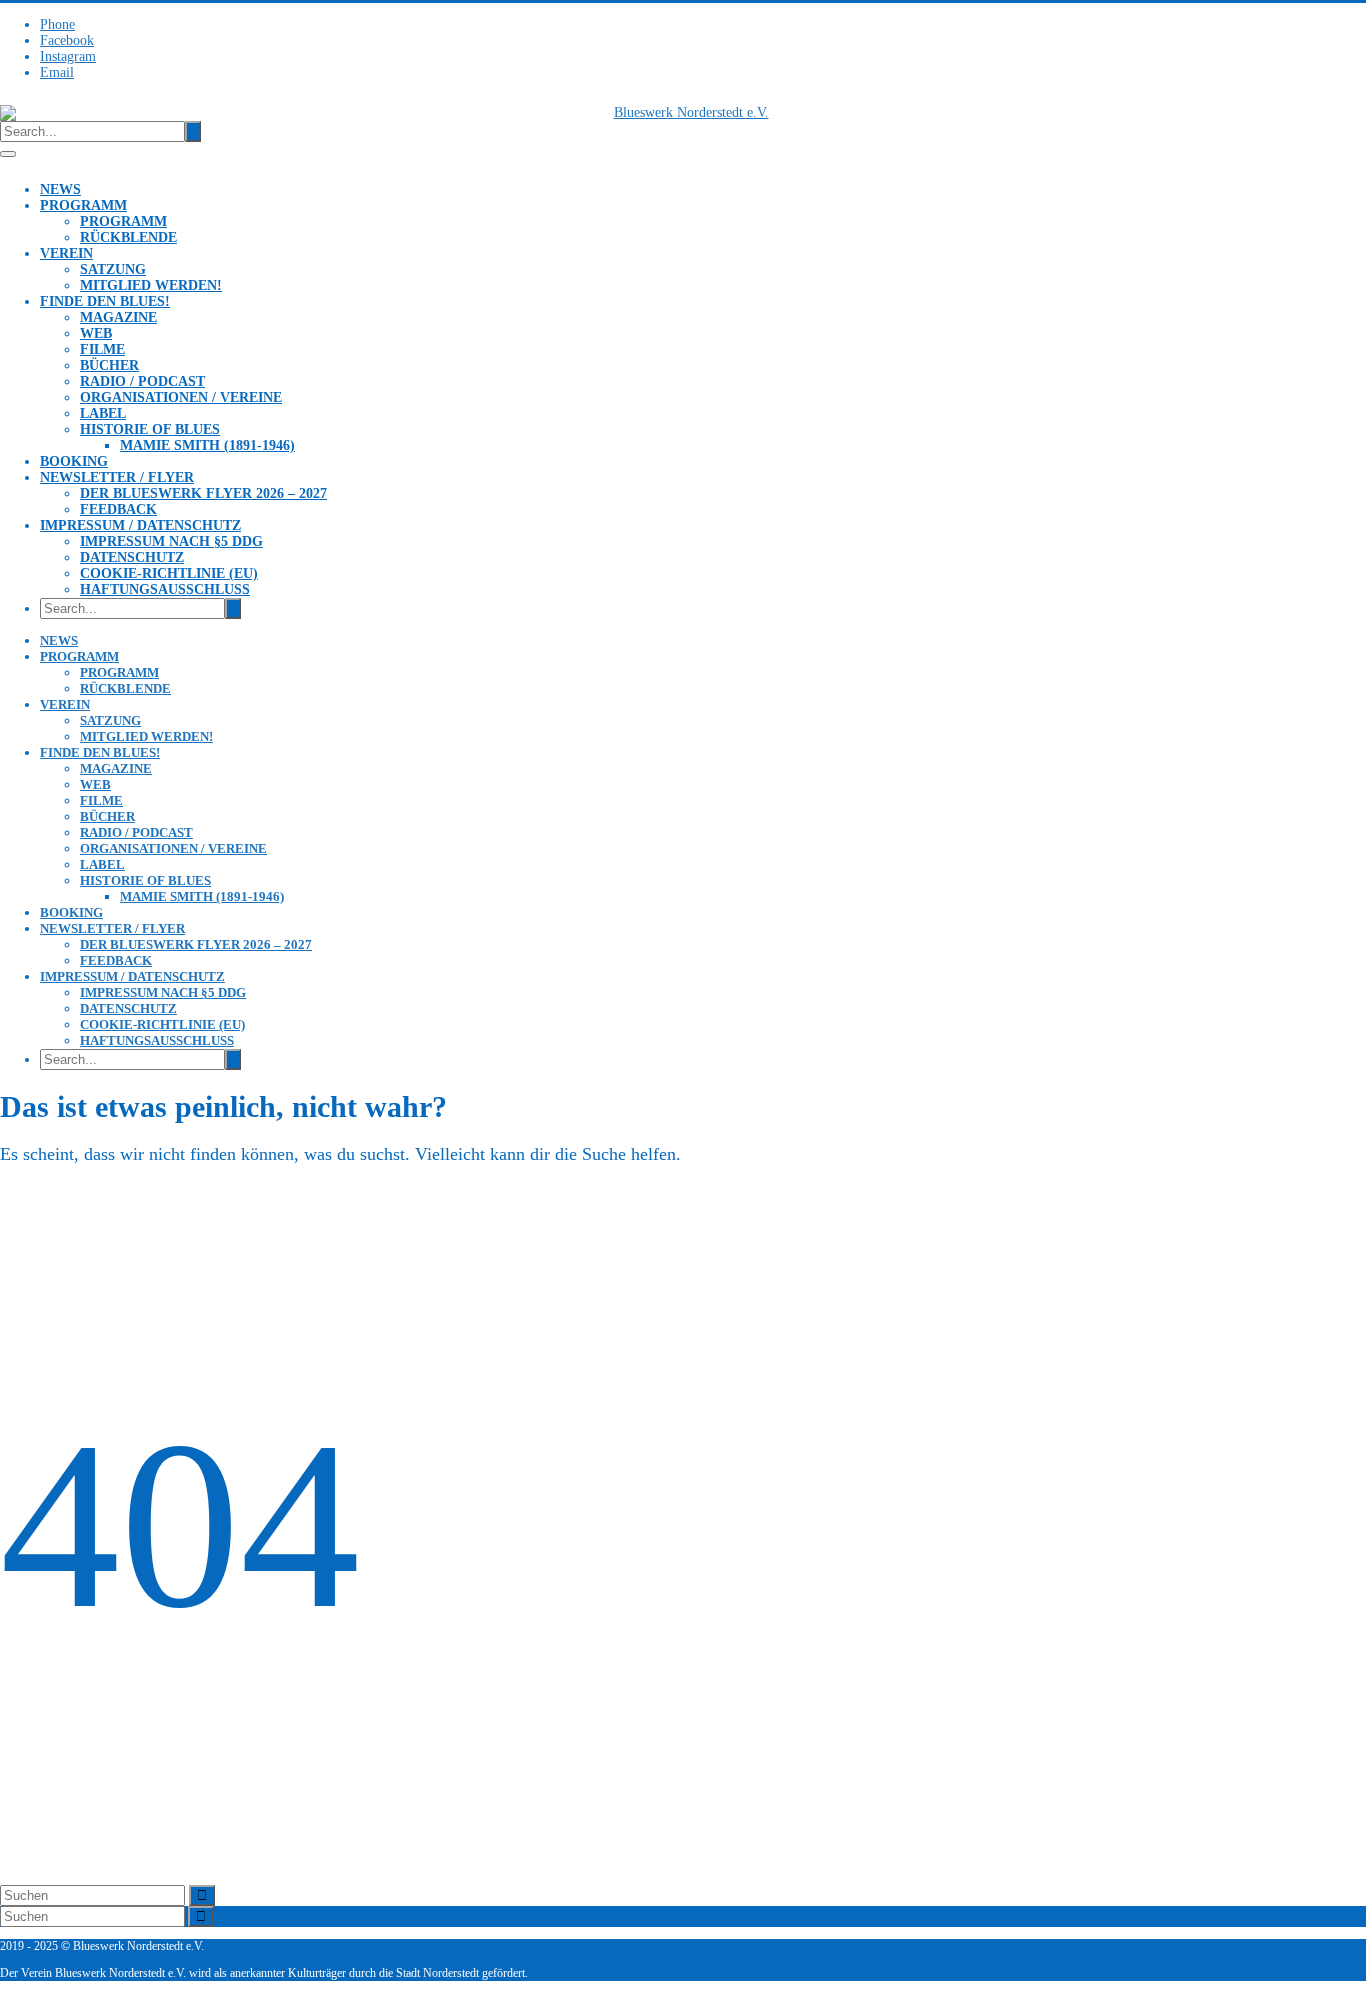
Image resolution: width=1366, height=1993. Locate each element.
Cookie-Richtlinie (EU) (169, 573)
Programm (83, 205)
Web (96, 333)
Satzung (113, 269)
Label (103, 413)
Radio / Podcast (142, 381)
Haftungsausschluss (165, 589)
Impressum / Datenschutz (140, 525)
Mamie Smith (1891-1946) (207, 445)
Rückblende (128, 237)
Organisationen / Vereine (181, 397)
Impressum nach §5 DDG (171, 541)
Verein (66, 253)
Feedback (118, 509)
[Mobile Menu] (8, 154)
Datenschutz (132, 557)
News (60, 189)
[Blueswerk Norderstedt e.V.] (683, 113)
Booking (74, 461)
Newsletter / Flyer (117, 477)
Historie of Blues (150, 429)
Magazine (118, 317)
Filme (102, 349)
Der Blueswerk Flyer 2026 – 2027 (203, 493)
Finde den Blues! (105, 301)
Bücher (109, 365)
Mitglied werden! (151, 285)
